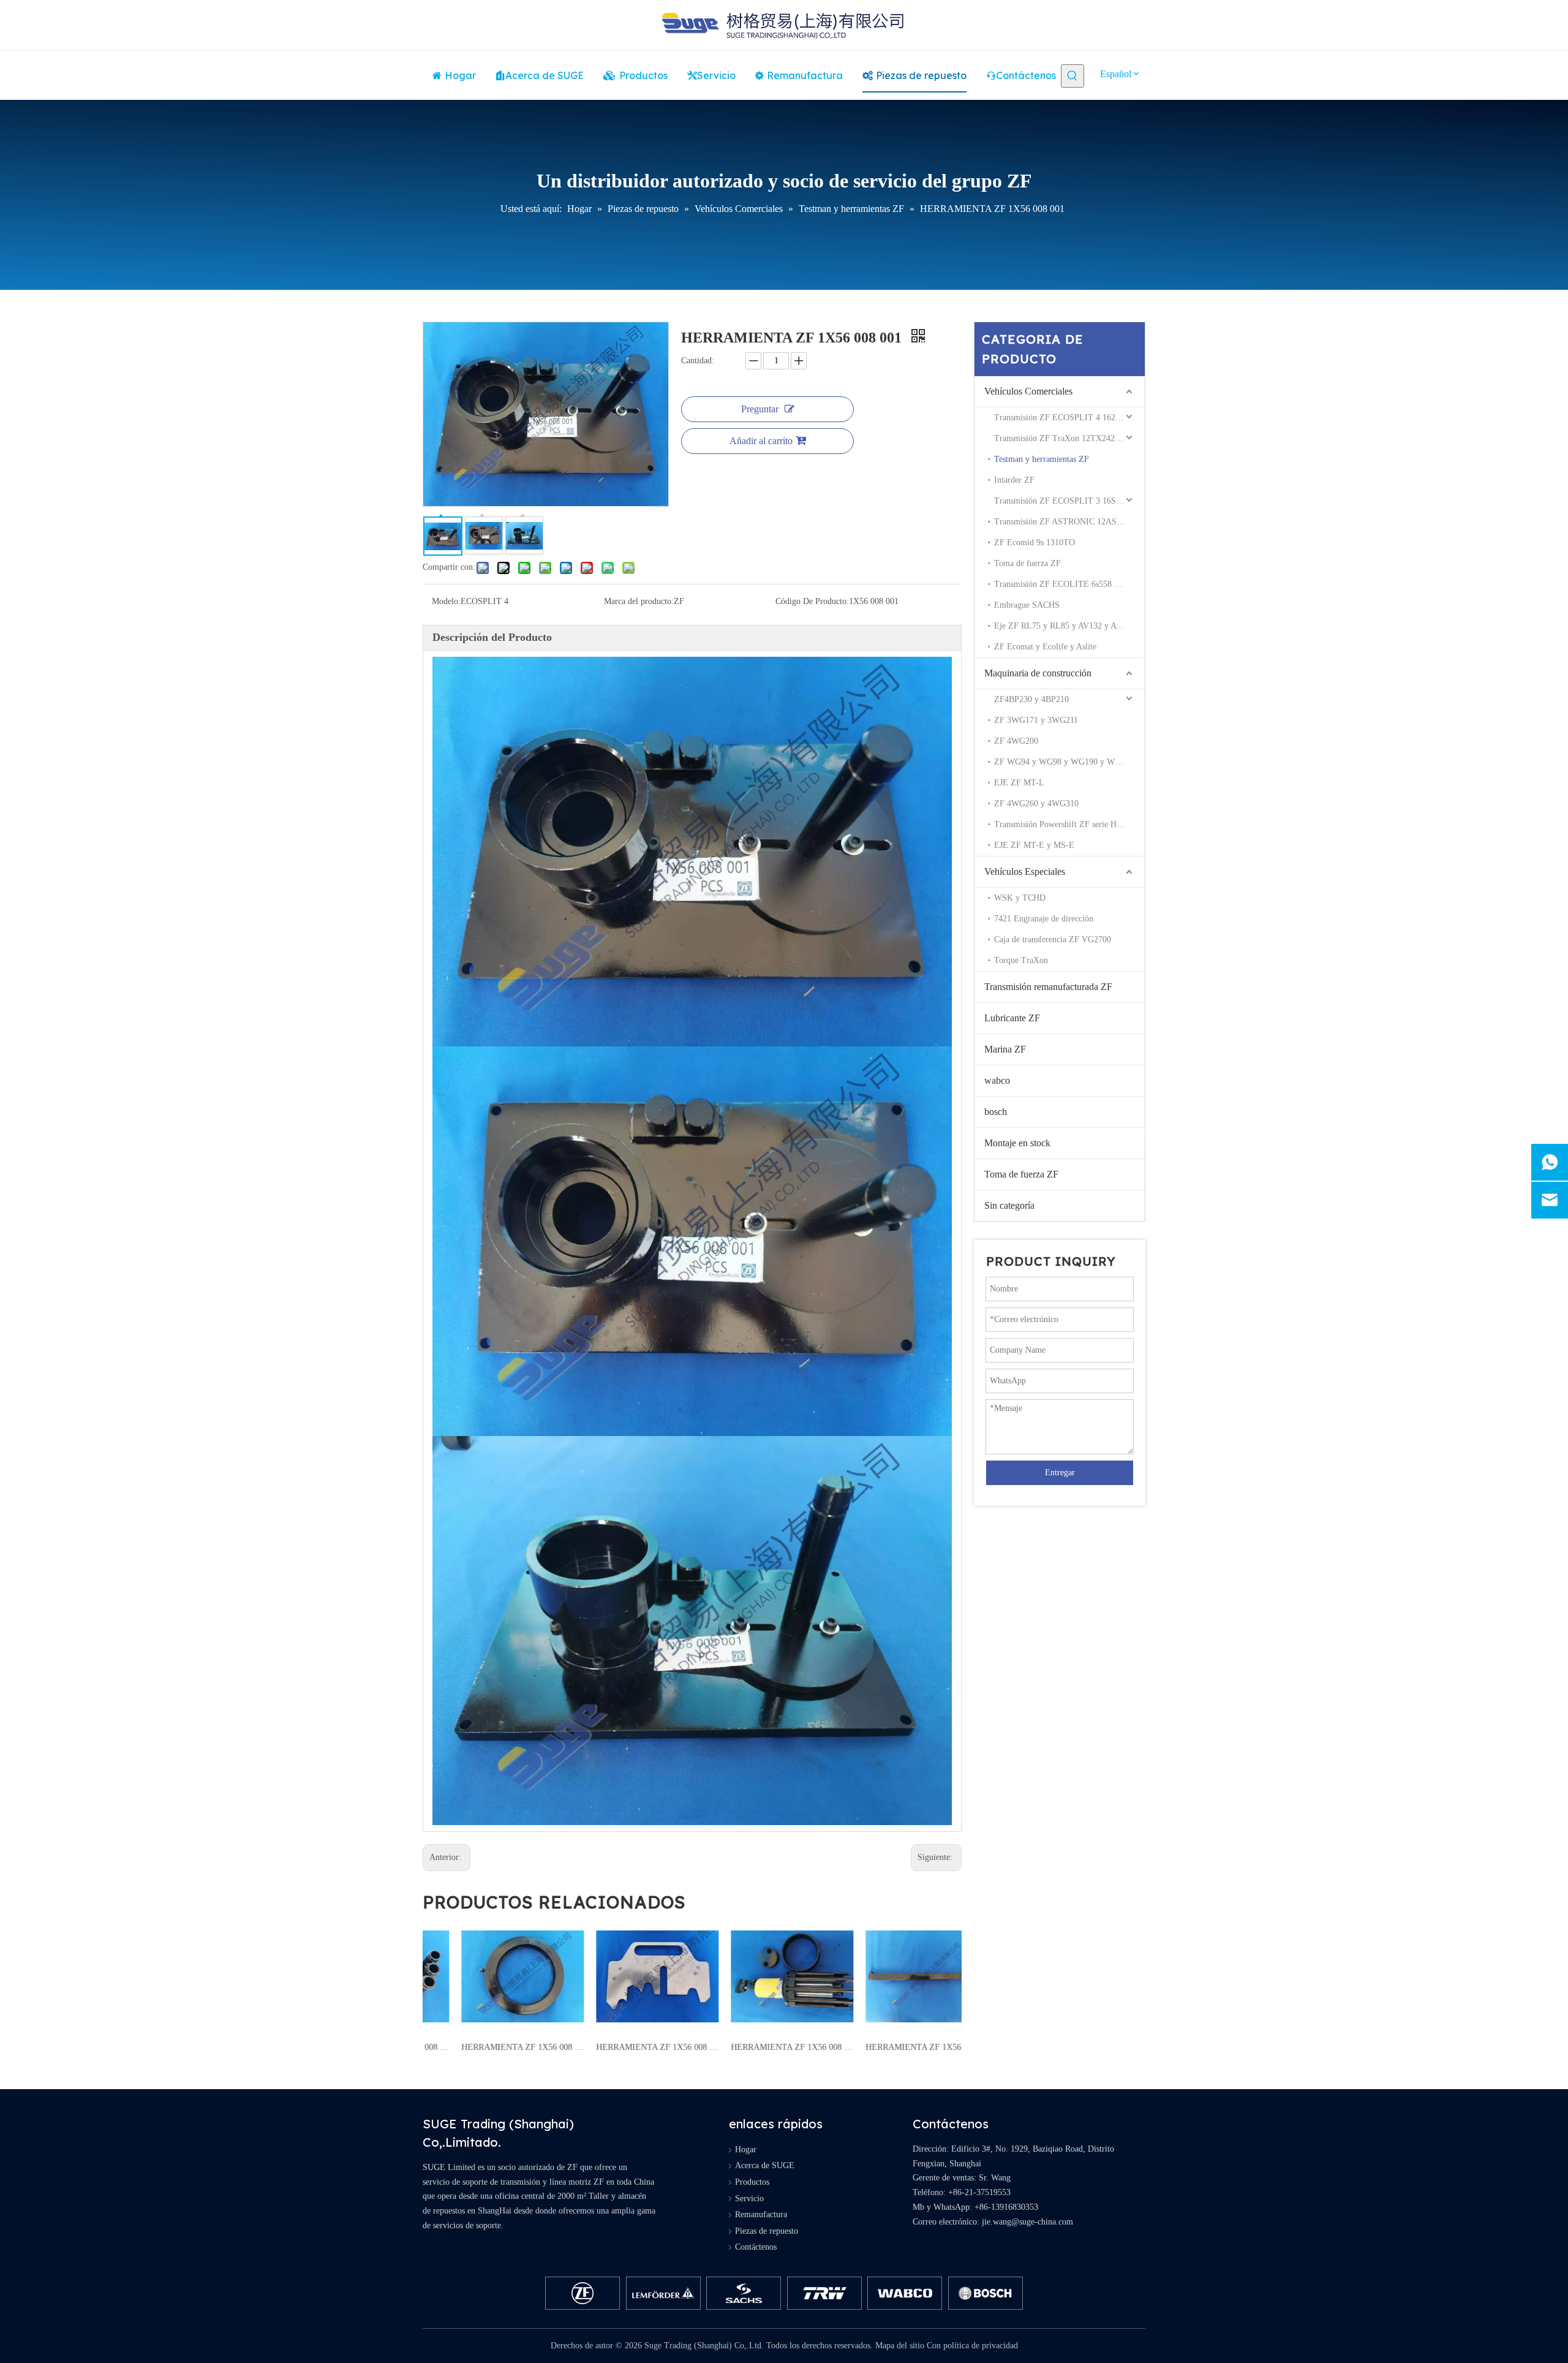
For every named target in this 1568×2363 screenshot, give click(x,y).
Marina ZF (1005, 1049)
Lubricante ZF (1012, 1018)
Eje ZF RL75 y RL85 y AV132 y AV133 (1064, 626)
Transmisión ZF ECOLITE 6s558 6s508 (1064, 584)
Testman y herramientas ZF (1042, 459)
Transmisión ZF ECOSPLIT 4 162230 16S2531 (1069, 418)
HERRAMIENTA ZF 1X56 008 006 (759, 2047)
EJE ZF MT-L (1019, 783)
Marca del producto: (639, 601)
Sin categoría (1009, 1205)
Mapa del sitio (900, 2346)
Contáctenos (756, 2247)
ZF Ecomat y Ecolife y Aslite (1045, 647)
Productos (752, 2182)
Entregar (1060, 1473)
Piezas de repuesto (767, 2231)
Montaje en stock (1017, 1143)
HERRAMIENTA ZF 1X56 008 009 (490, 2047)
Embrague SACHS (1027, 605)
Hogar (746, 2149)
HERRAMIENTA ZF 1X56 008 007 (625, 2047)
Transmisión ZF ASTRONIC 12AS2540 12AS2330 (1069, 522)
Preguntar (760, 409)
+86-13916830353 (1006, 2207)
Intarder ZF (1014, 480)
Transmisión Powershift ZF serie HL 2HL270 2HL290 (1069, 824)
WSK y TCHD (1020, 898)
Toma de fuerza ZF (1027, 563)
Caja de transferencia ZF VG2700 (1053, 940)
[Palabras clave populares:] (1072, 76)
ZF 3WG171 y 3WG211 (1036, 720)
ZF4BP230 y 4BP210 (1031, 699)
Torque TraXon (1021, 960)
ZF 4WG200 (1016, 741)
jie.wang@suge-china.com (1027, 2222)
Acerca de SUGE (765, 2165)
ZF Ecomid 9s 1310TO (1035, 543)
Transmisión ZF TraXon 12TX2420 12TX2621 (1069, 438)
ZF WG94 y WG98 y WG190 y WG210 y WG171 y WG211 (1069, 762)
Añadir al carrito (761, 441)
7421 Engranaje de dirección (1044, 919)
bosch (996, 1112)
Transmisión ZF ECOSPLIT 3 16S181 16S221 (1069, 501)
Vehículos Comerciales (1028, 391)
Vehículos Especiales (1025, 871)
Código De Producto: (812, 601)
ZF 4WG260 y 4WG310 (1036, 803)
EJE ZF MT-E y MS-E (1034, 845)
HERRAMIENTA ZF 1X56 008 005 (894, 2047)
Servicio (749, 2199)
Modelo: (446, 601)
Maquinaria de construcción (1038, 673)
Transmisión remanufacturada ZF (1048, 987)
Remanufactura (761, 2214)
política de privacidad (981, 2346)
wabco (997, 1080)
